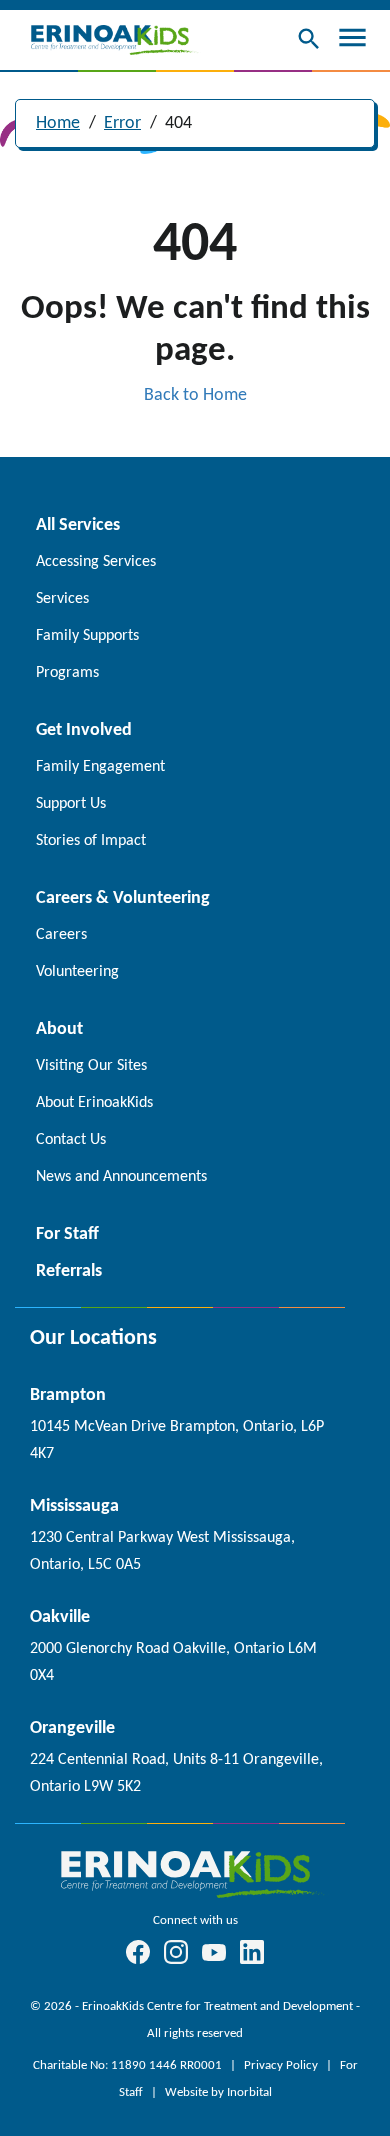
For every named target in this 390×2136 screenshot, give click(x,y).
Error (122, 123)
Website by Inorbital (218, 2092)
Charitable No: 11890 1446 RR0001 (129, 2065)
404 (178, 123)
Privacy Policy (282, 2065)
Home (58, 123)
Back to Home (195, 395)
